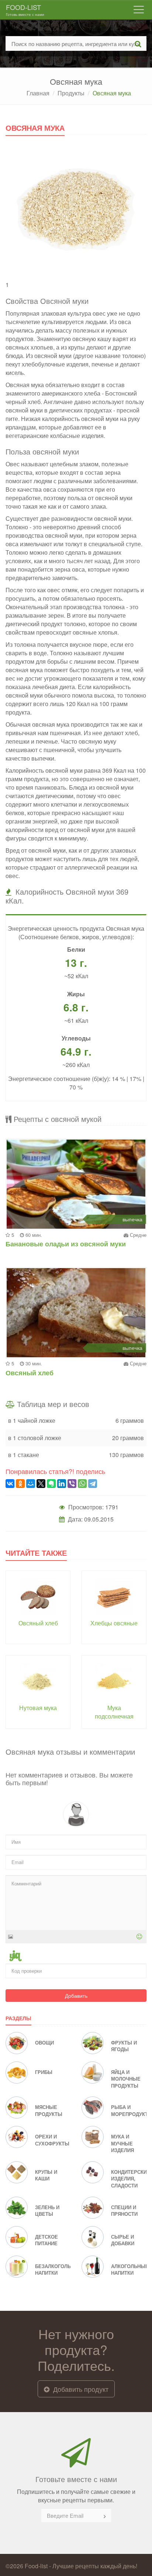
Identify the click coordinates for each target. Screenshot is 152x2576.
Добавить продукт (80, 2389)
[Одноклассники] (20, 1484)
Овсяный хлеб (30, 1373)
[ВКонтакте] (10, 1484)
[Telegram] (93, 1484)
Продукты (71, 93)
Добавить (76, 1996)
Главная (38, 93)
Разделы (18, 2018)
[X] (41, 1484)
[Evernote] (51, 1484)
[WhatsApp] (82, 1484)
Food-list (25, 10)
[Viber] (72, 1484)
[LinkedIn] (62, 1484)
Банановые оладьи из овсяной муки (66, 1244)
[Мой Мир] (31, 1484)
